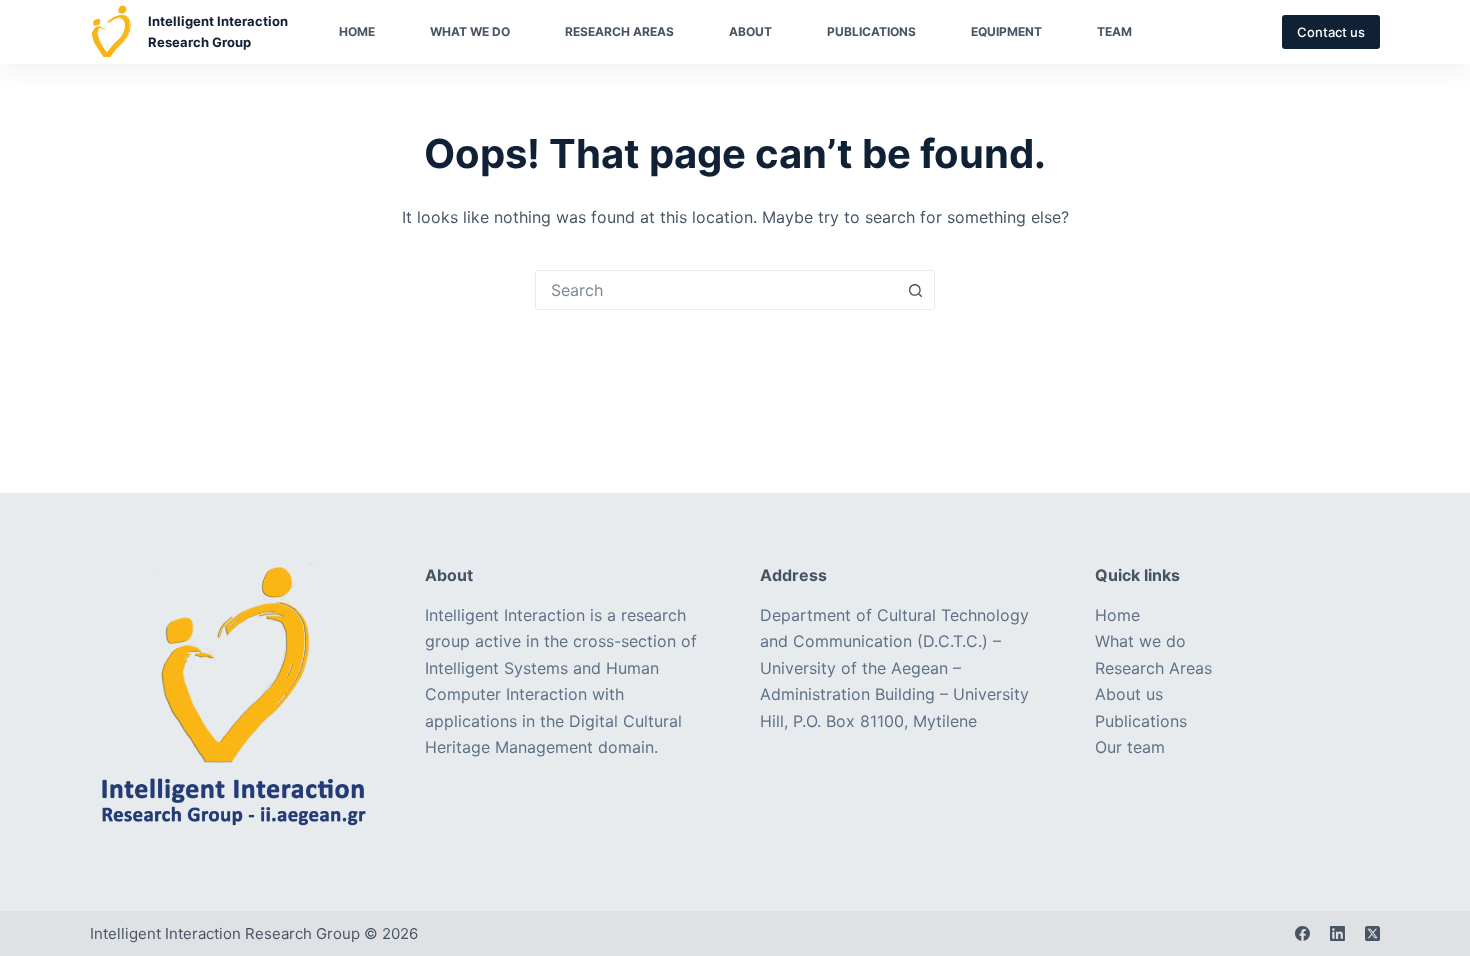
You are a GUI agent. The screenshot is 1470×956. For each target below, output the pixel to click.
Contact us (1331, 32)
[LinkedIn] (1337, 933)
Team (1114, 31)
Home (357, 31)
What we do (470, 31)
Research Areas (619, 31)
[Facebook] (1302, 933)
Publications (871, 31)
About (750, 31)
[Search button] (915, 290)
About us (1129, 694)
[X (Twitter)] (1372, 933)
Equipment (1006, 31)
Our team (1130, 747)
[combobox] (716, 290)
